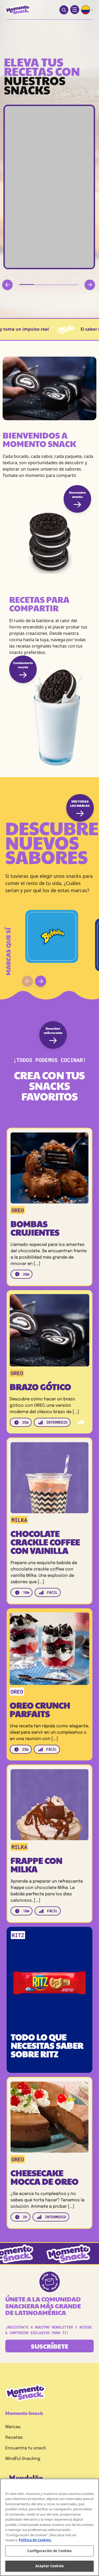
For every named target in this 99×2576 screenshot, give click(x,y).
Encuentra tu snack (26, 2448)
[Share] (81, 1422)
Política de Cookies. (35, 2540)
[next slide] (41, 981)
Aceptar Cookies (49, 2566)
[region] (49, 2527)
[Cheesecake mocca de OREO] (49, 2118)
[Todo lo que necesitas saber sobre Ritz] (49, 1977)
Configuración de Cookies (49, 2551)
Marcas (13, 2427)
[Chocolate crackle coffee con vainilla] (49, 1479)
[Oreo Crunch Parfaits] (49, 1650)
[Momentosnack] (18, 10)
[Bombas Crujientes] (49, 1169)
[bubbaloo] (52, 936)
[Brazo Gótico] (49, 1332)
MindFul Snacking (23, 2459)
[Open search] (64, 10)
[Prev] (7, 285)
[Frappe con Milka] (49, 1806)
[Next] (90, 285)
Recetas (14, 2438)
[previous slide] (27, 981)
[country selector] (87, 10)
